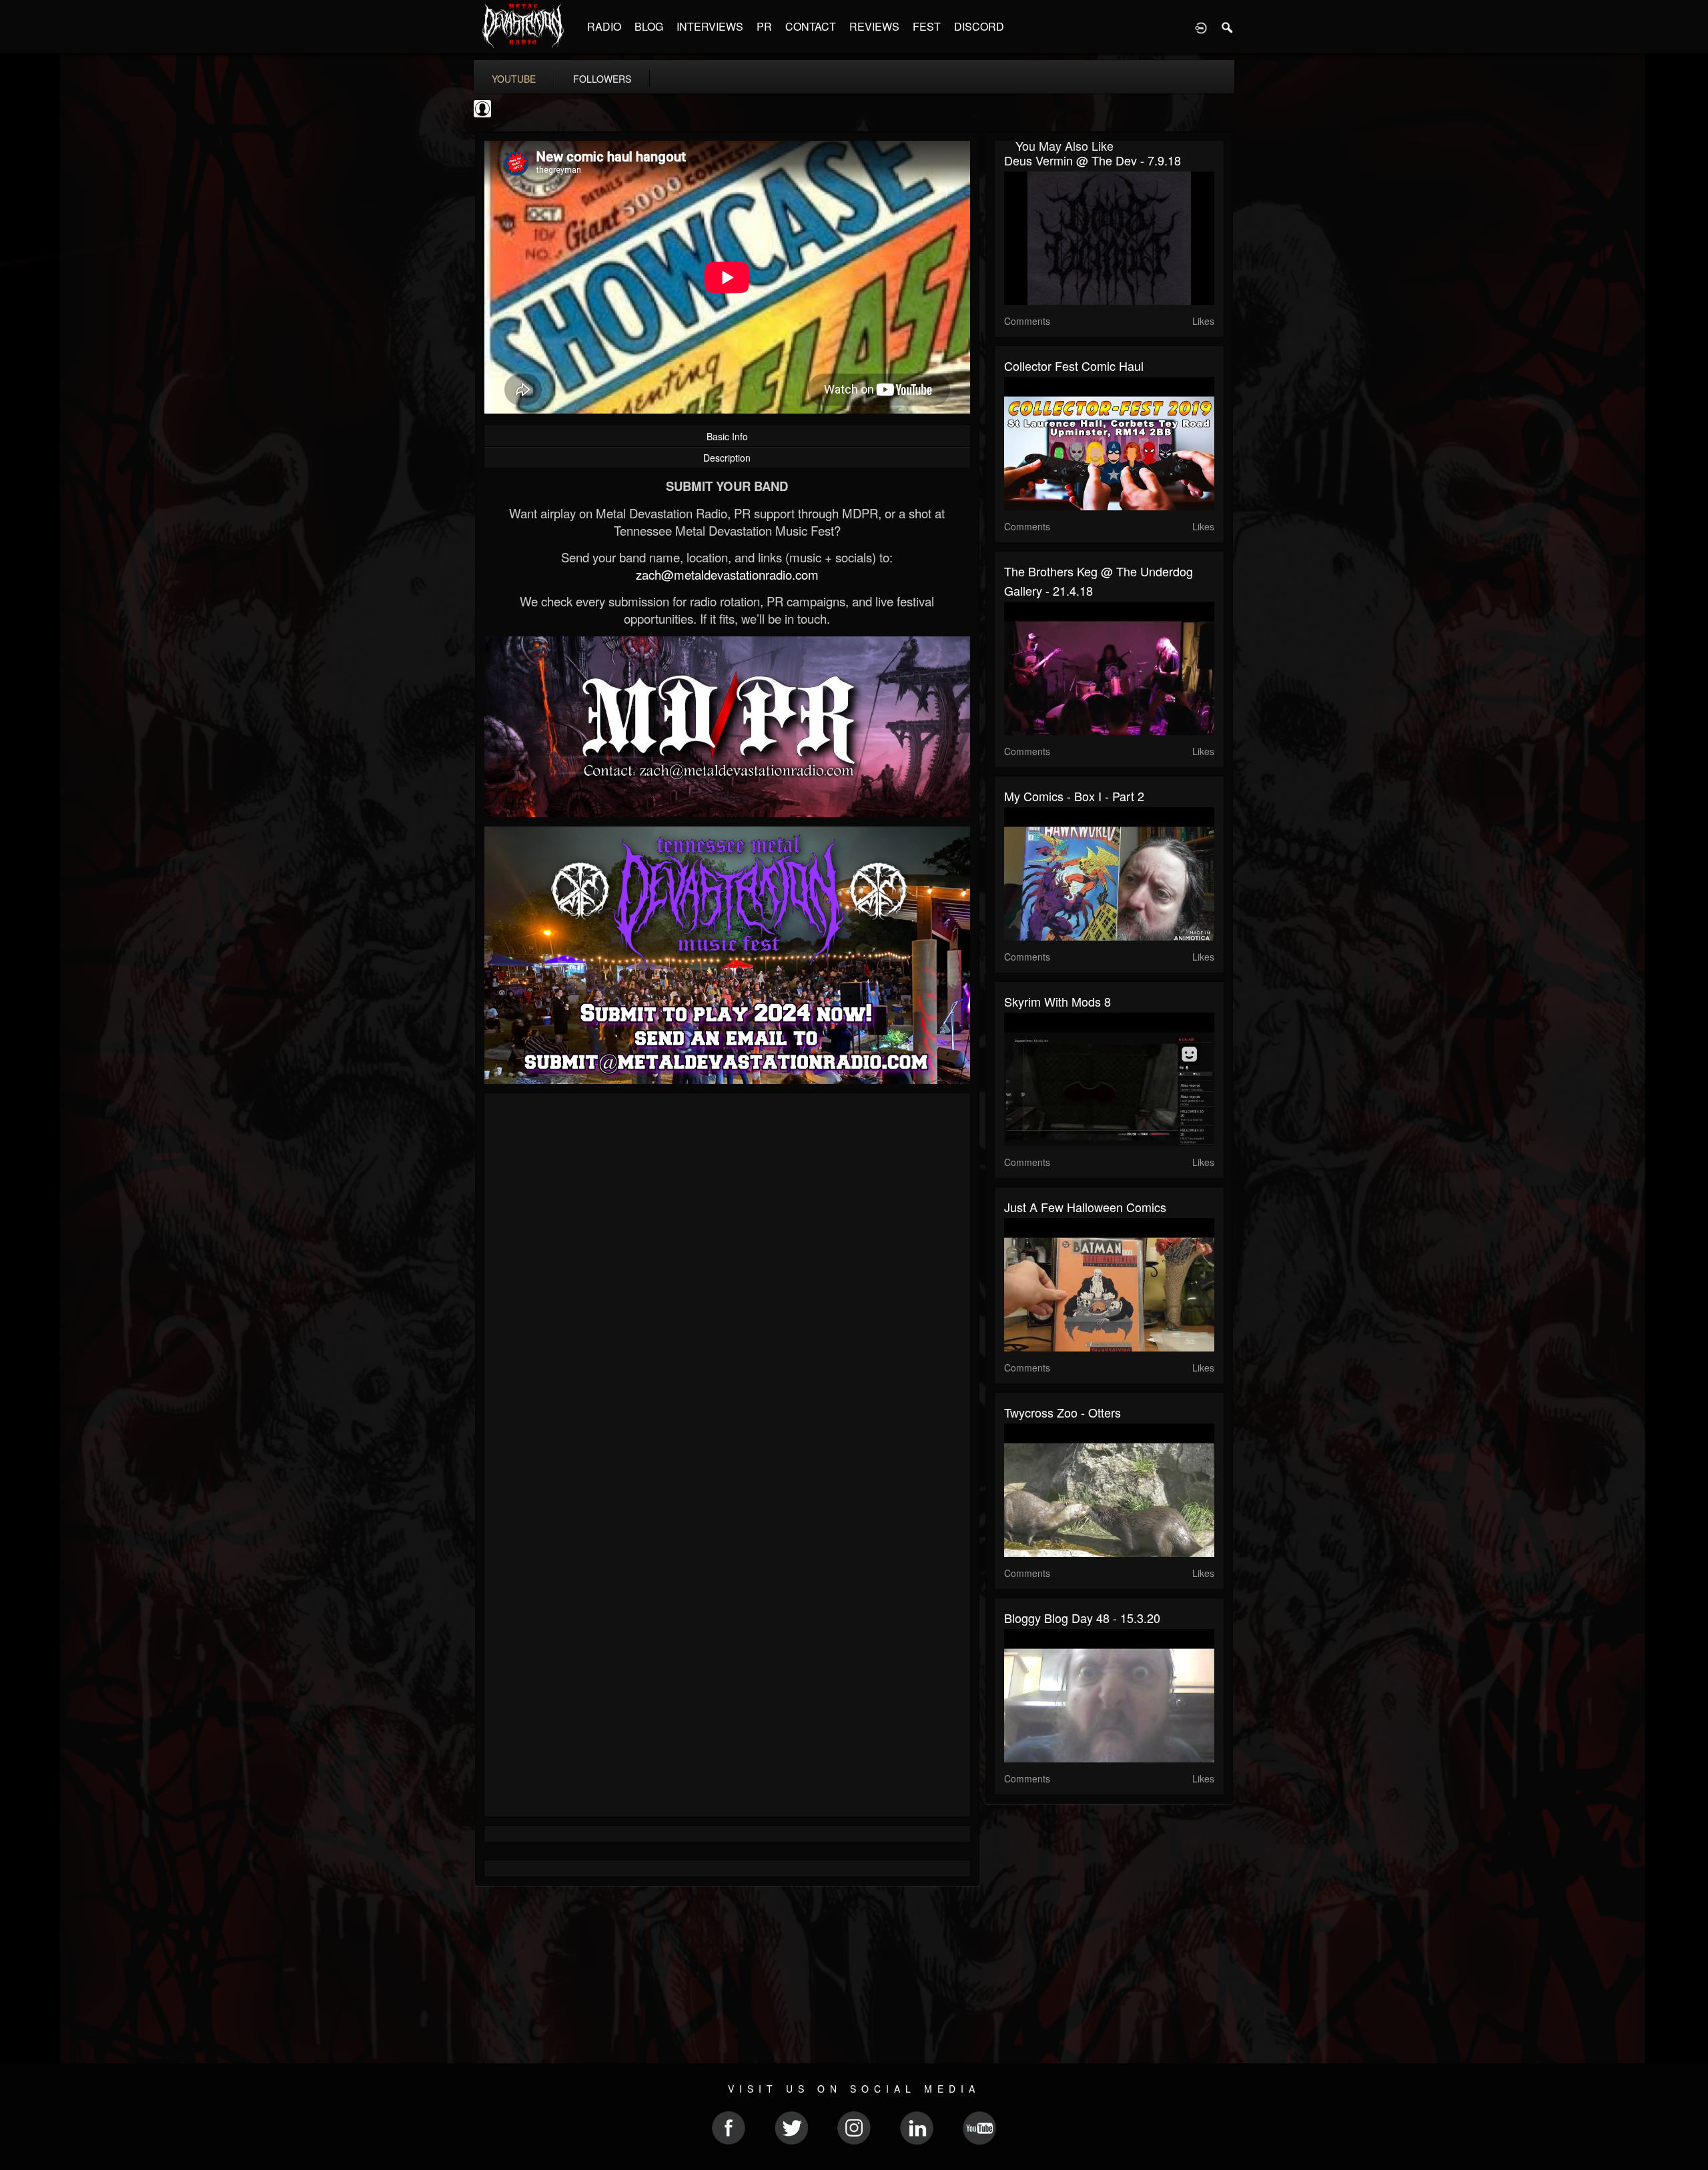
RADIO (604, 26)
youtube (514, 79)
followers (602, 79)
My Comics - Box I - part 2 (1074, 796)
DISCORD (979, 26)
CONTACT (811, 26)
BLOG (649, 26)
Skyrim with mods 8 (1057, 1001)
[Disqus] (727, 1281)
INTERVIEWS (710, 26)
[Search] (1228, 27)
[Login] (1201, 27)
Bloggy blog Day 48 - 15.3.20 (1082, 1618)
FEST (927, 26)
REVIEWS (874, 26)
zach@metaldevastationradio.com (727, 574)
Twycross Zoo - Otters (1062, 1412)
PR (764, 26)
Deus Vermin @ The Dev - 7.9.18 (1093, 160)
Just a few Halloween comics (1085, 1207)
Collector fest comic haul (1074, 366)
